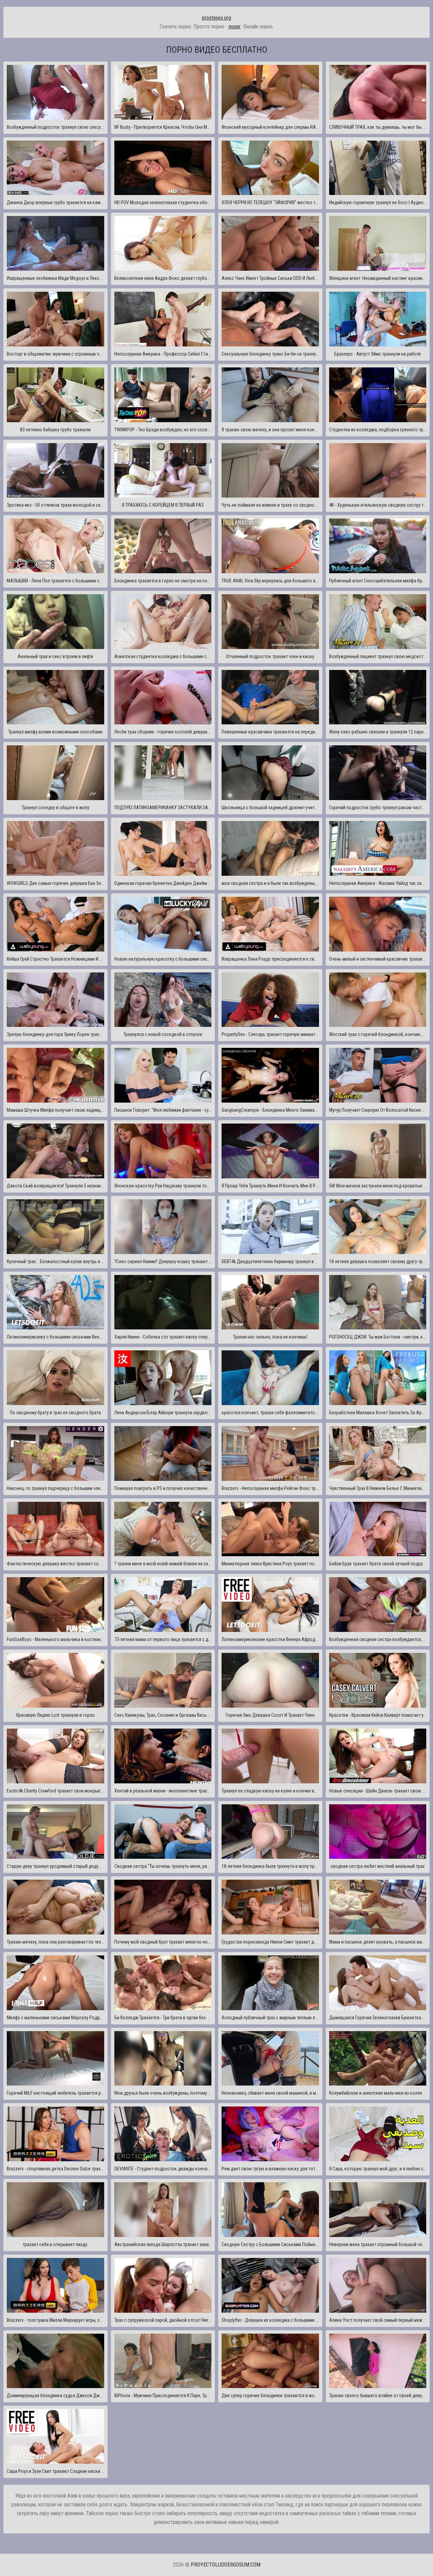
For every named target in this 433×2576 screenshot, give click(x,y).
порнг (235, 27)
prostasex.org (216, 18)
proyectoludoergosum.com (226, 2565)
